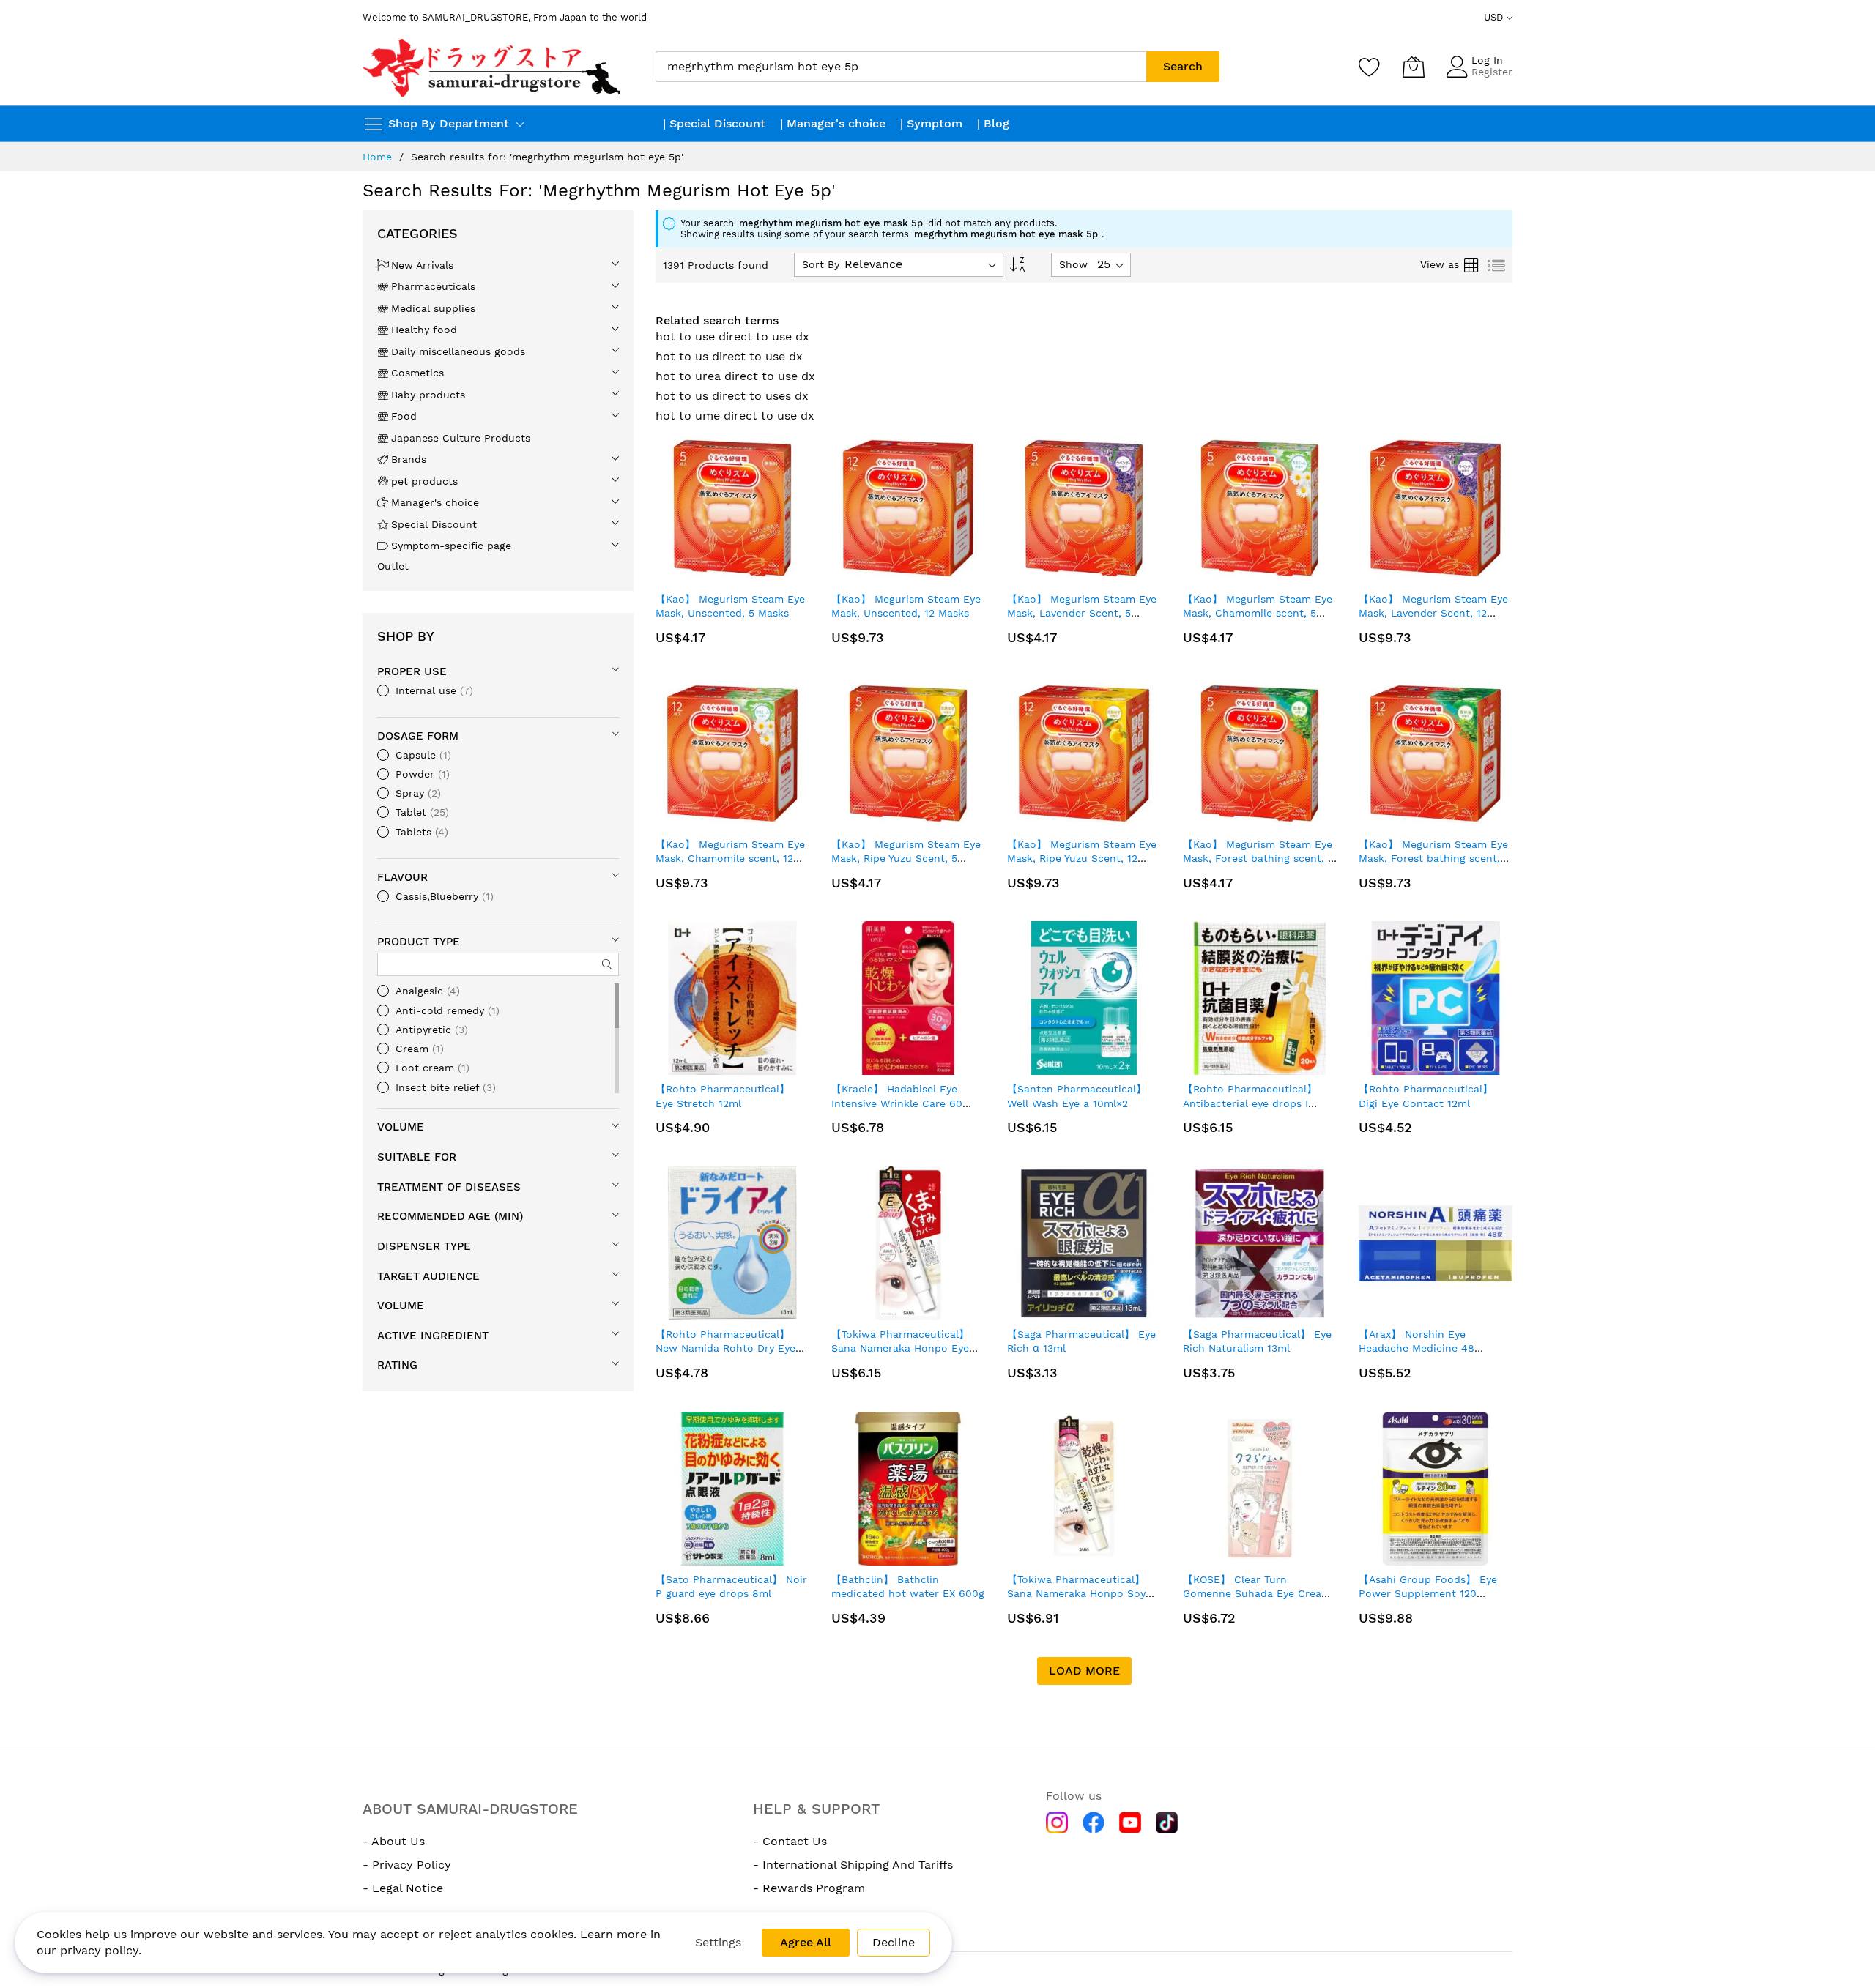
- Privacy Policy (407, 1865)
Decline (894, 1942)
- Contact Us (790, 1841)
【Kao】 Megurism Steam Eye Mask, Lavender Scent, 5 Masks (1082, 613)
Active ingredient (433, 1336)
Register (1492, 72)
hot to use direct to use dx (732, 336)
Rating (397, 1365)
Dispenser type (424, 1246)
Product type (419, 942)
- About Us (394, 1841)
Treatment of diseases (449, 1187)
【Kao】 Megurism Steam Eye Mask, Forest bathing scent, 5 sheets (1258, 859)
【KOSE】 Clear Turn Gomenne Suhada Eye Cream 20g (1257, 1594)
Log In (1487, 60)
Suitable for (417, 1157)
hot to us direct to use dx (729, 356)
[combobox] (901, 67)
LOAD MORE (1084, 1671)
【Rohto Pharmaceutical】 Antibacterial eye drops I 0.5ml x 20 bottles (1250, 1103)
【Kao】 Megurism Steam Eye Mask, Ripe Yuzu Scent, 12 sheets (1082, 859)
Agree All (806, 1942)
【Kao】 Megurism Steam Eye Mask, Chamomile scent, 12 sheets (730, 859)
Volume (401, 1127)
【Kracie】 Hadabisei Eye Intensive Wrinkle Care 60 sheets (897, 1103)
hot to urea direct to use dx (735, 376)
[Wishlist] (1370, 67)
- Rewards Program (809, 1888)
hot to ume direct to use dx (735, 416)
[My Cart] (1414, 67)
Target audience (428, 1276)
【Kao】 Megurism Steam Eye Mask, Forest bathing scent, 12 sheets (1433, 859)
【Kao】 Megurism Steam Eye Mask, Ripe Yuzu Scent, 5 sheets (906, 859)
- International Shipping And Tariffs (853, 1865)
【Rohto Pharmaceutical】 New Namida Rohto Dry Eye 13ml (725, 1348)
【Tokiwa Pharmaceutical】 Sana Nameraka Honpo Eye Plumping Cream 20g (900, 1348)
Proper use (412, 671)
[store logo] (493, 67)
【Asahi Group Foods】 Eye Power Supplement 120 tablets (1428, 1594)
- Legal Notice (403, 1888)
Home (377, 157)
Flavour (402, 877)
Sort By (821, 264)
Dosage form (418, 736)
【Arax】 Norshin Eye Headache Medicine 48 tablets (1417, 1348)
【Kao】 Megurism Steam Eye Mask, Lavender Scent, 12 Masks (1433, 613)
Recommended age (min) (450, 1216)
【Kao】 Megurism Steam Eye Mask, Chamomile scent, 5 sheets (1258, 613)
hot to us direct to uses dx (732, 396)
